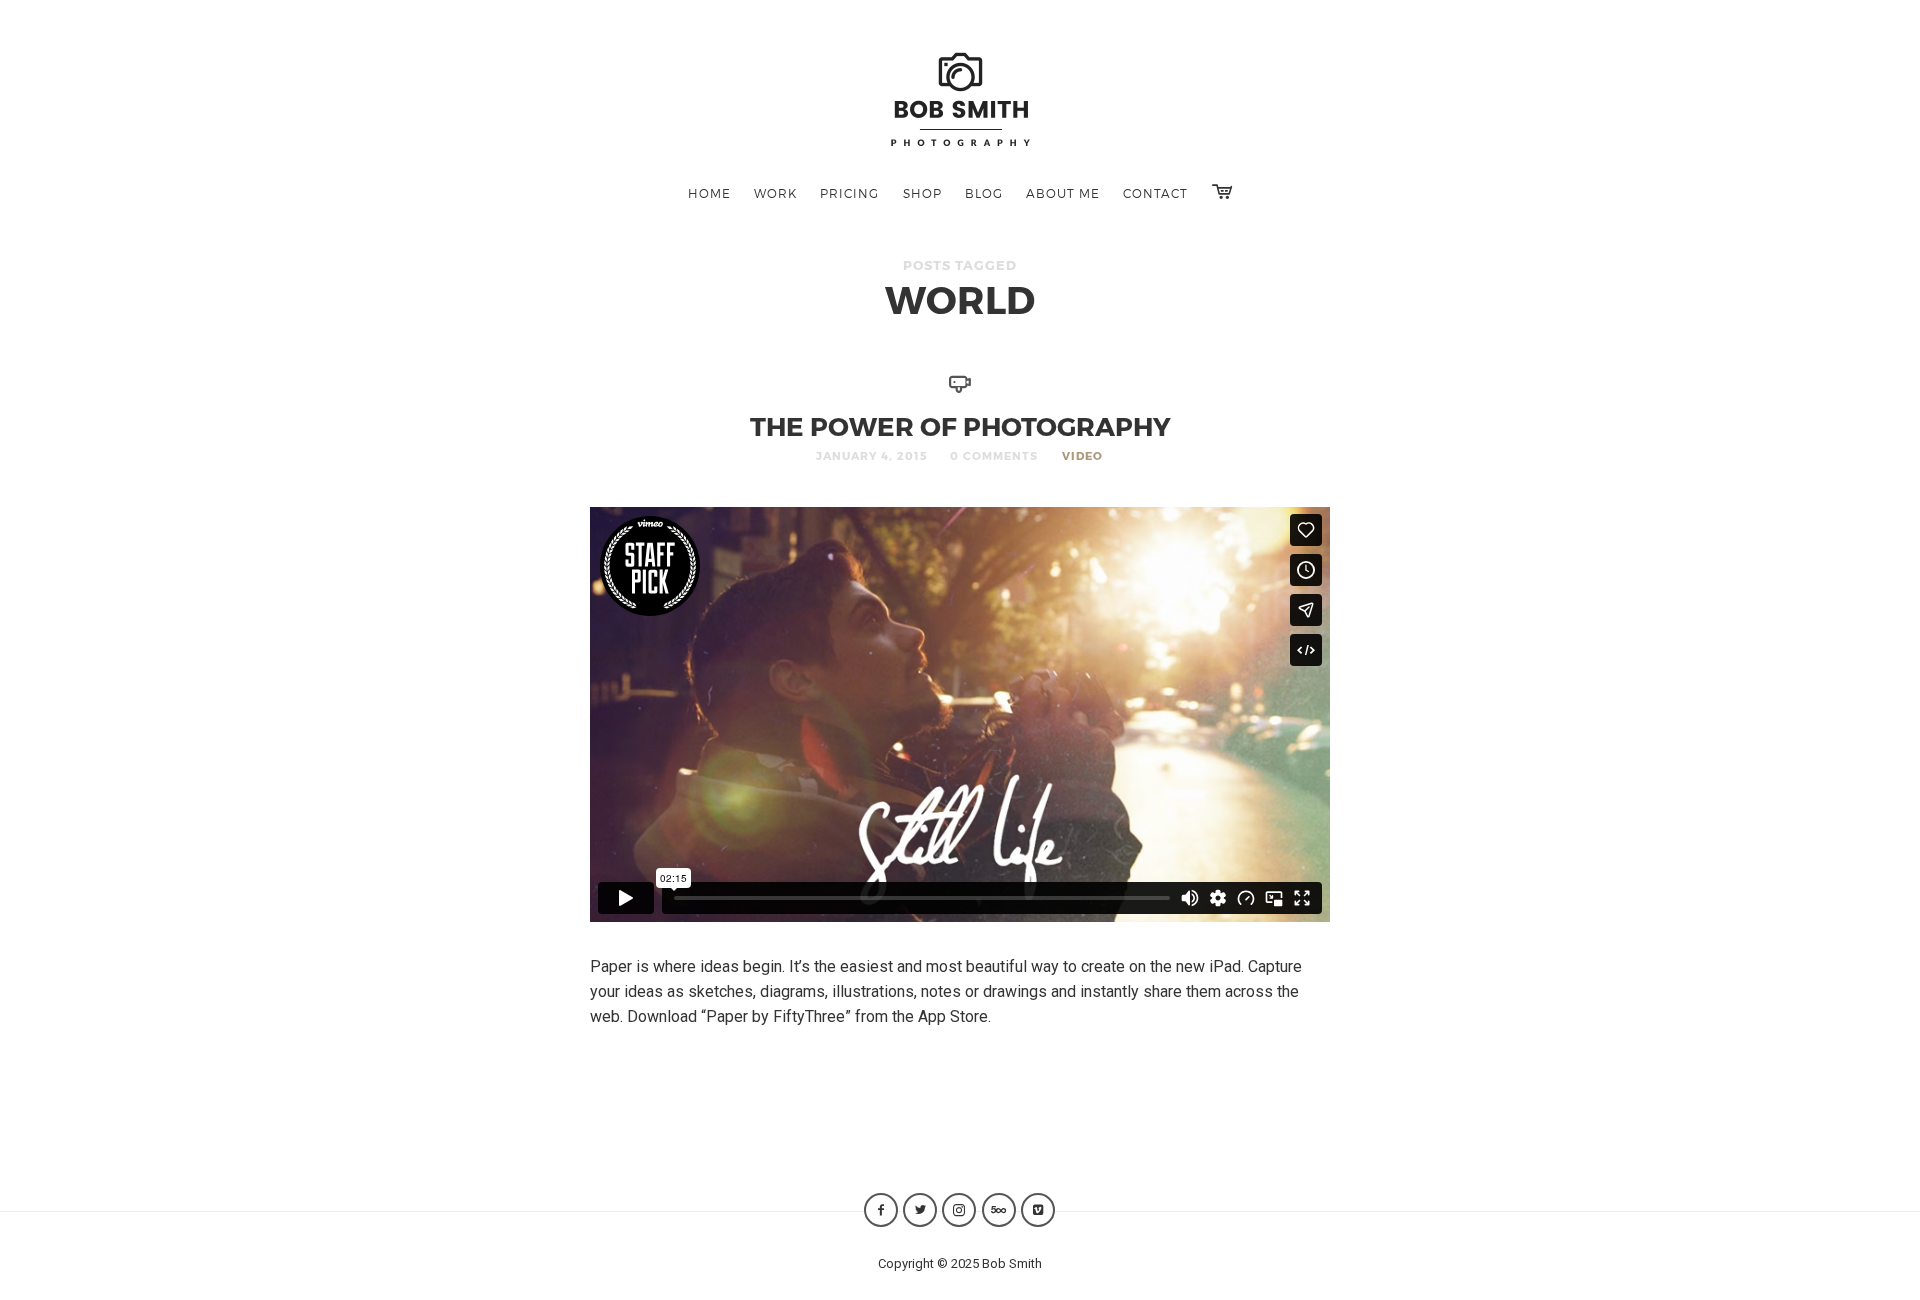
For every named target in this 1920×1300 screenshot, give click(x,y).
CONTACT (1155, 193)
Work (775, 193)
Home (709, 193)
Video (1082, 455)
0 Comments (994, 455)
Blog (984, 193)
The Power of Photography (960, 425)
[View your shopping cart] (1222, 191)
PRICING (849, 193)
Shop (922, 193)
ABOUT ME (1063, 193)
